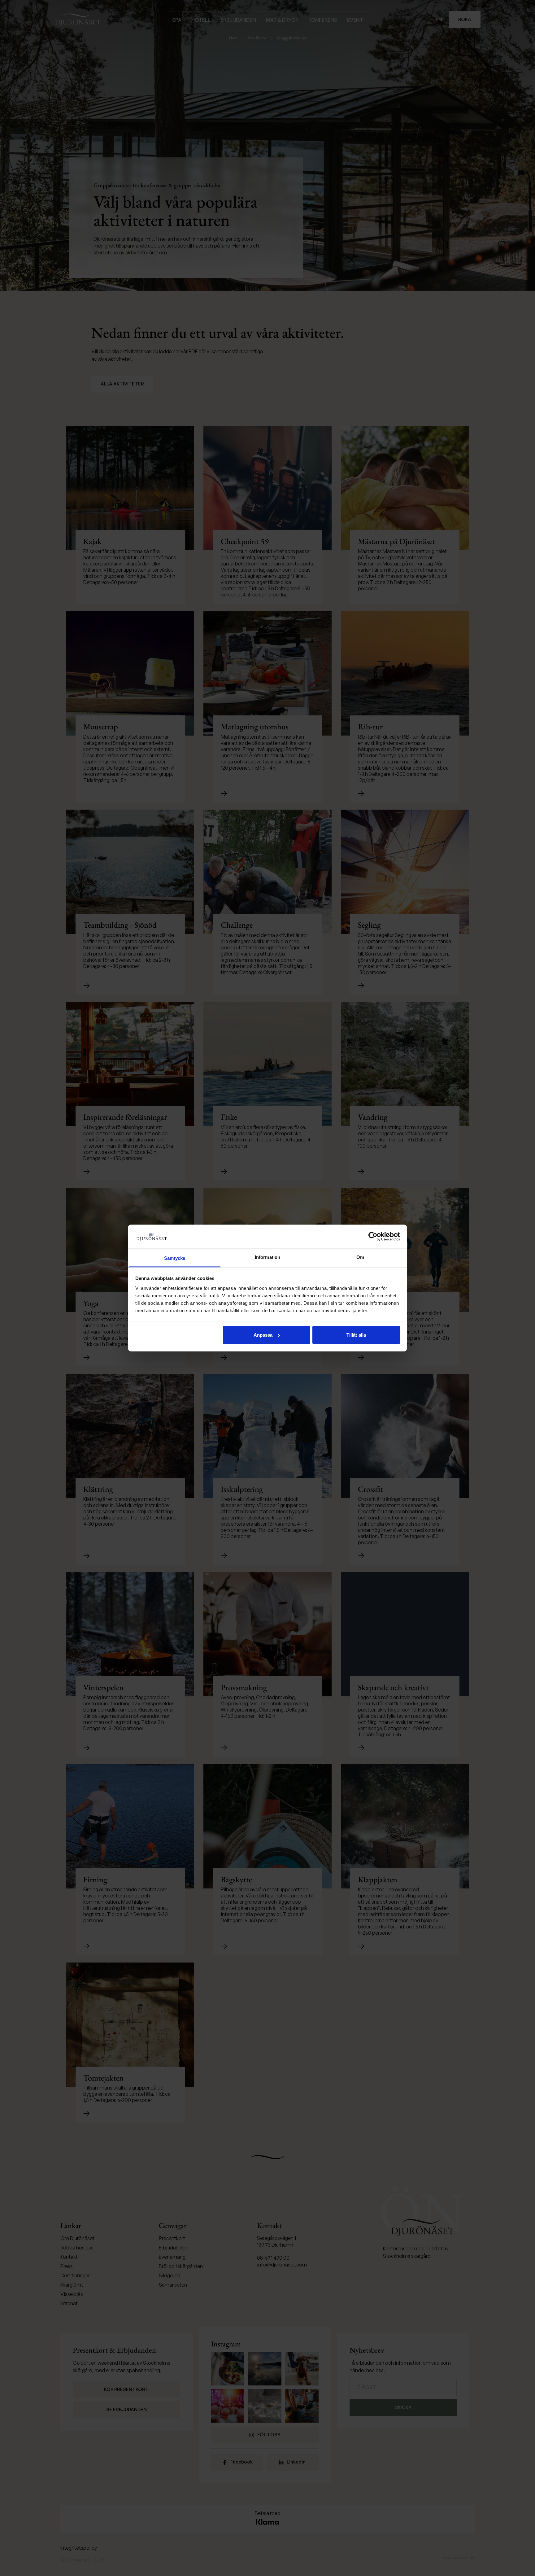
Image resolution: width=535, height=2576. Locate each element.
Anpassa (263, 1335)
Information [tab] (267, 1257)
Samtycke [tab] (175, 1258)
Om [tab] (360, 1257)
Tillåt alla (356, 1335)
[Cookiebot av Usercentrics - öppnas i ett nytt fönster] (373, 1237)
